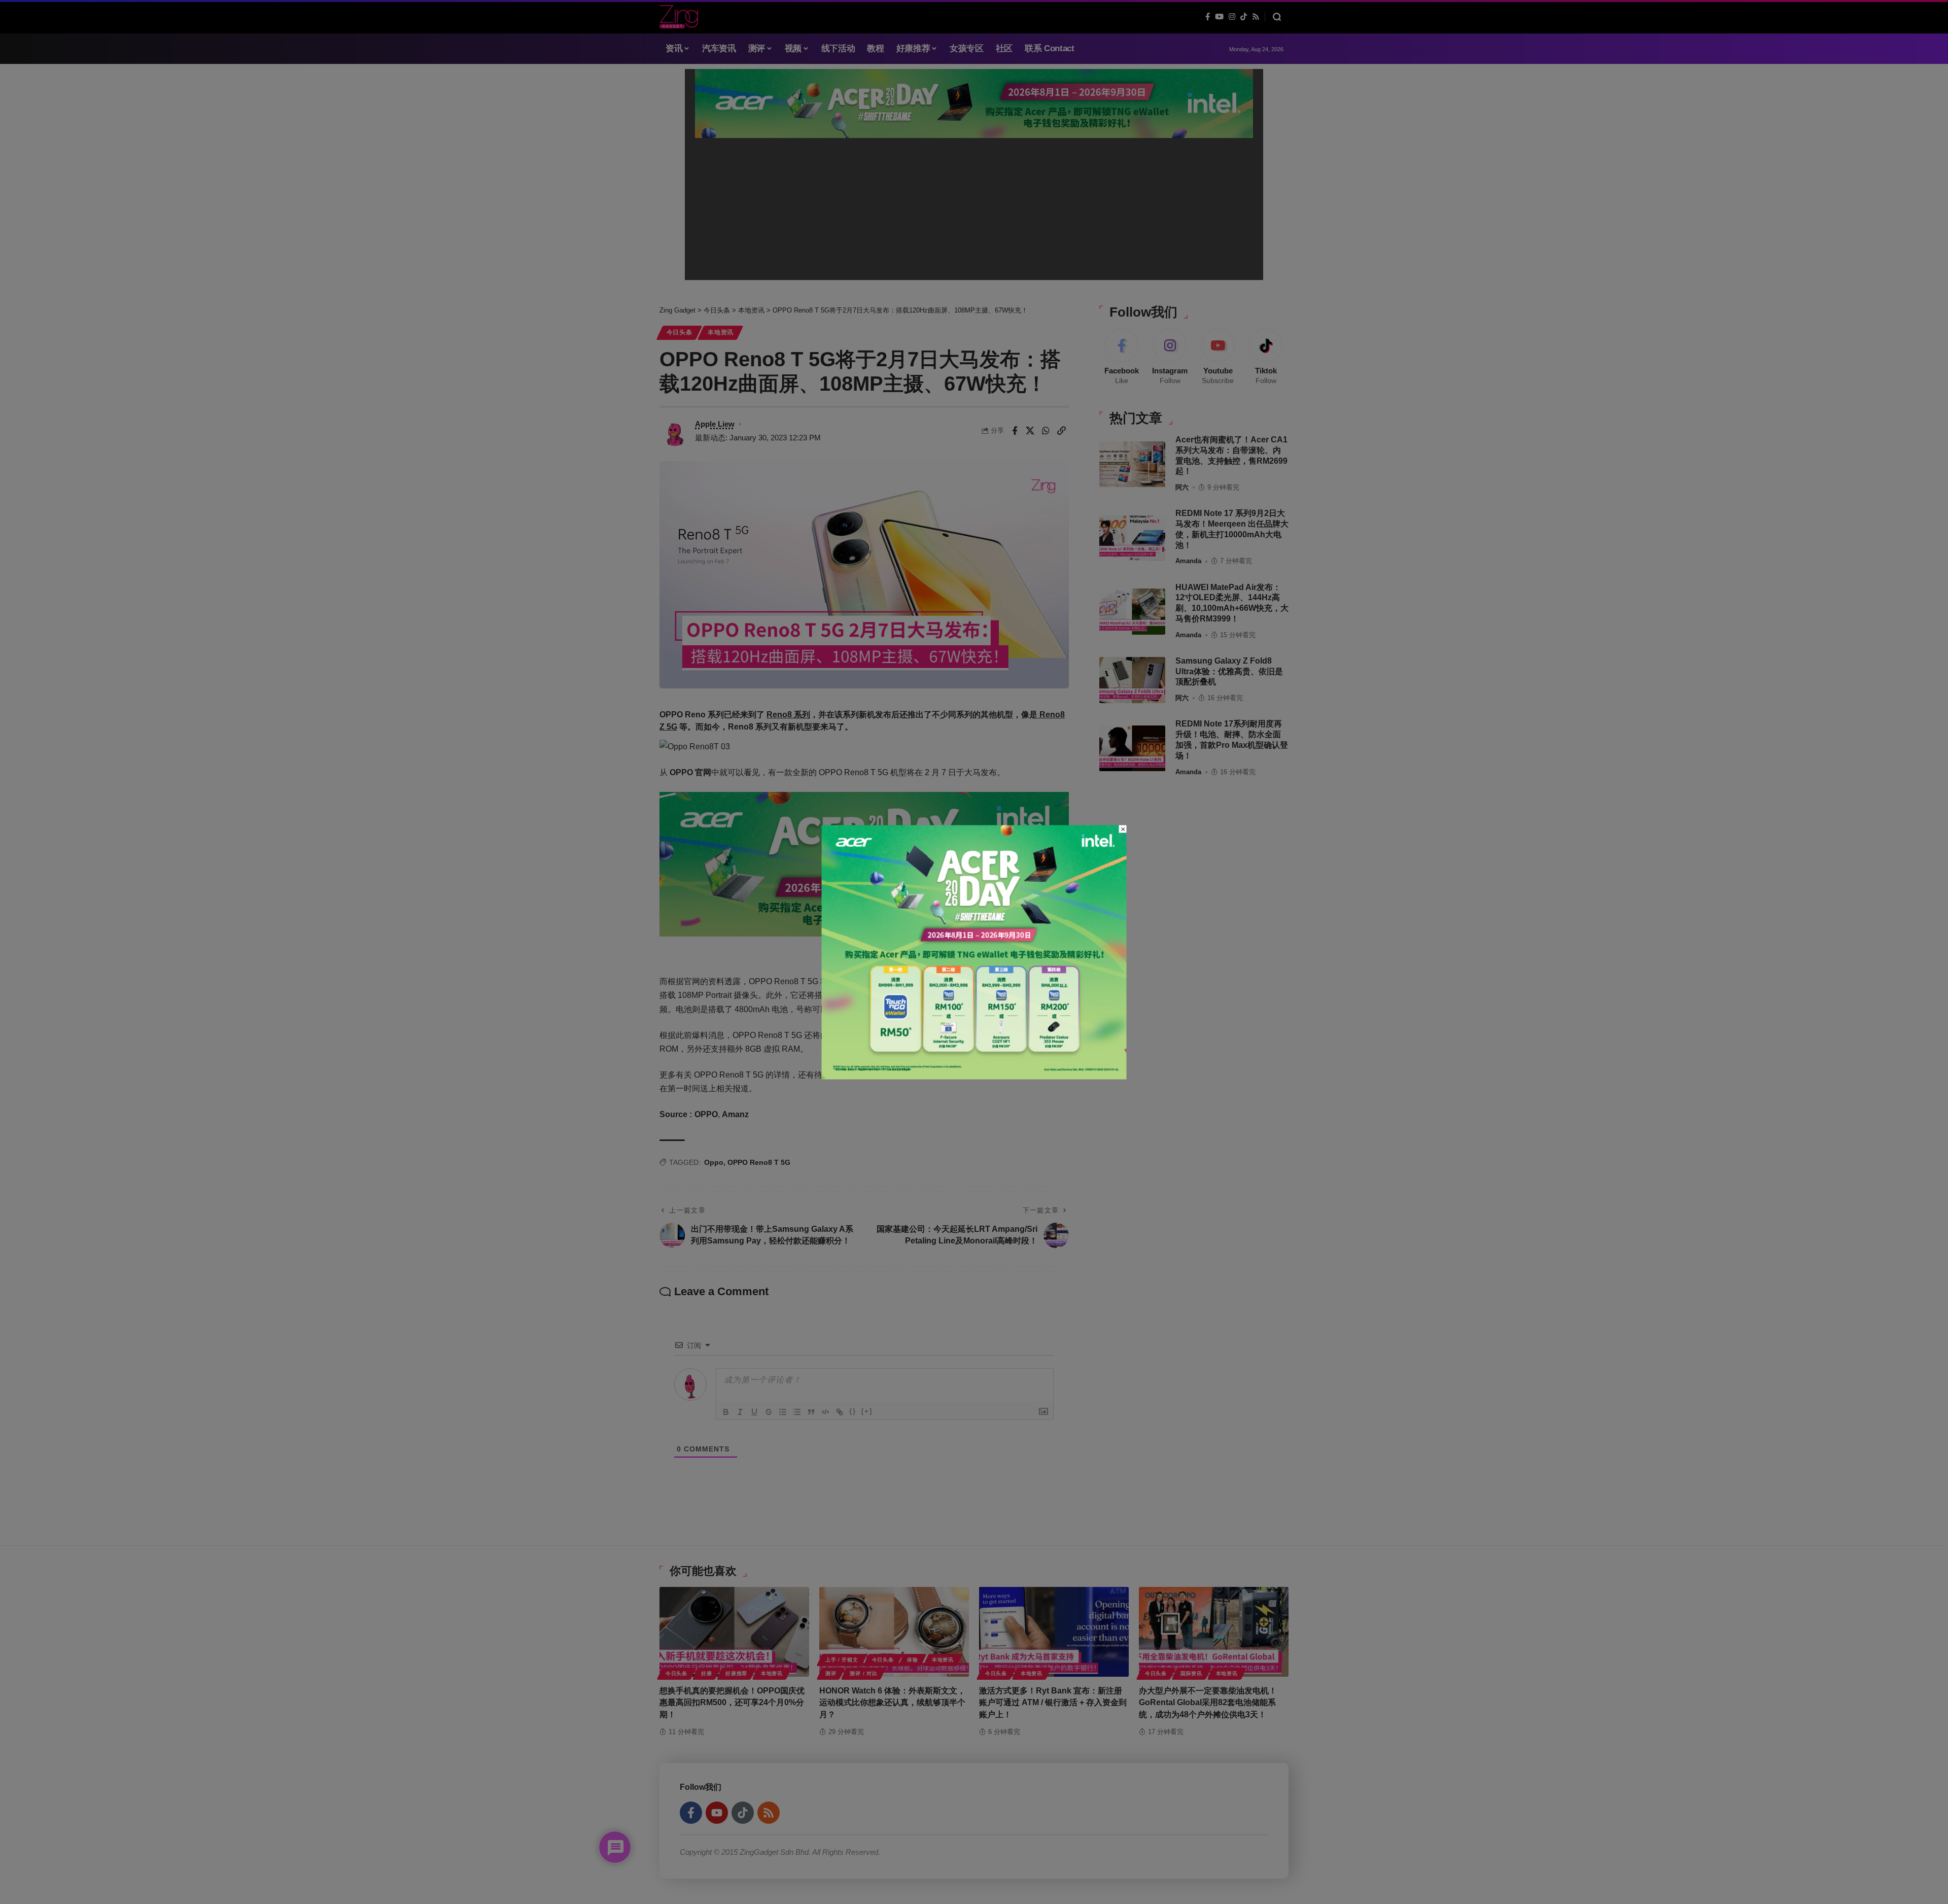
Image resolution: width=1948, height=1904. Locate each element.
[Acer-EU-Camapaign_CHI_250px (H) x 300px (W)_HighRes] (974, 951)
